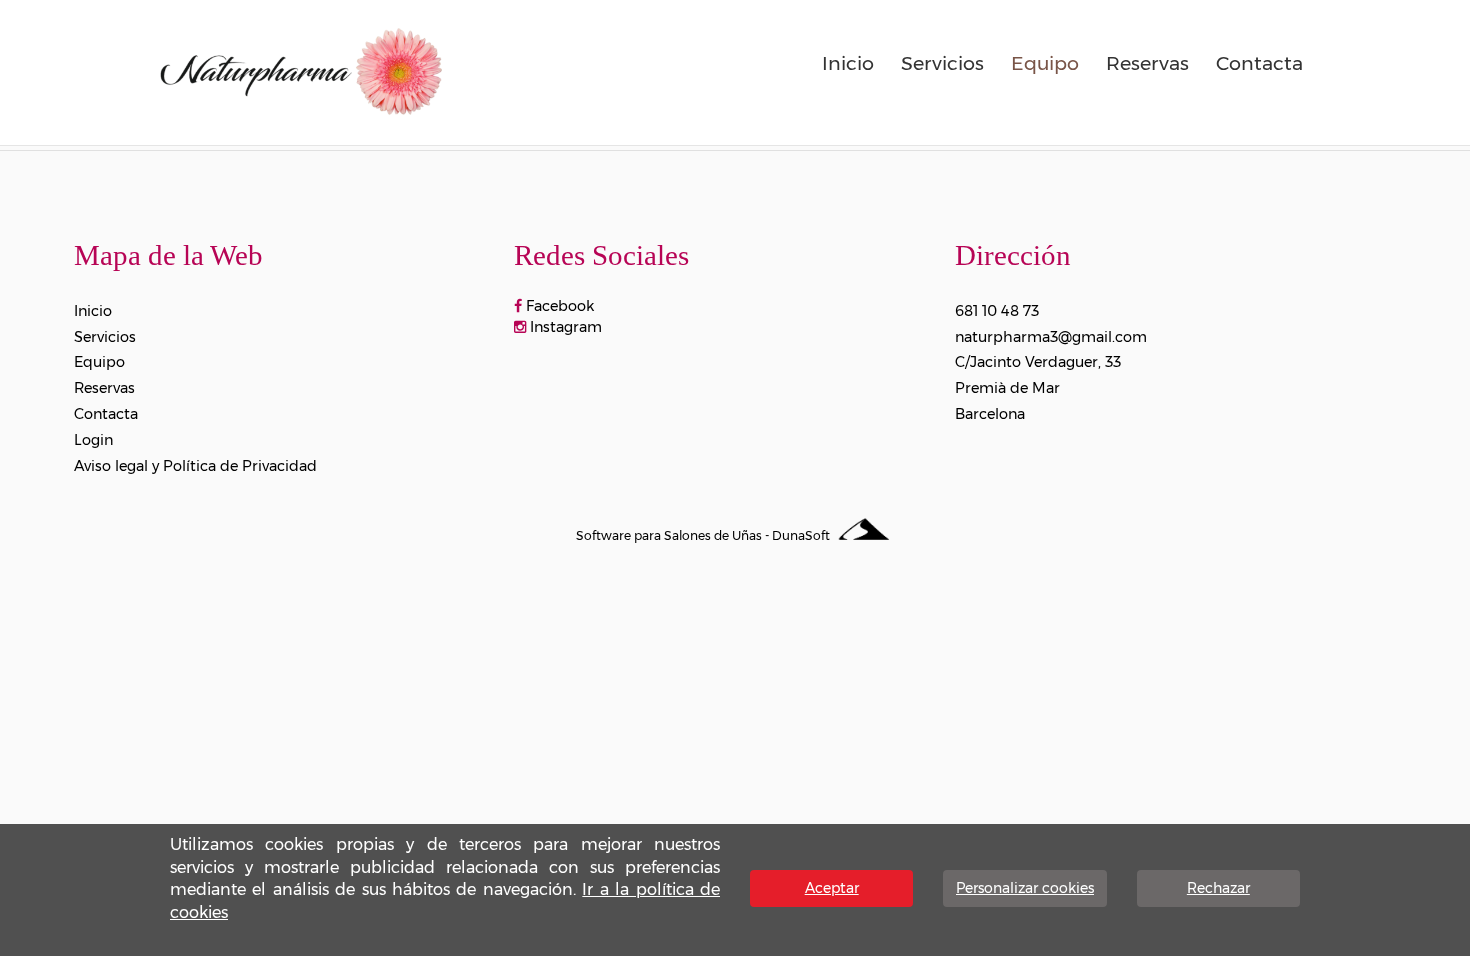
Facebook (558, 306)
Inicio (848, 63)
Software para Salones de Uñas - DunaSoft (704, 535)
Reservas (1147, 63)
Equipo (1045, 63)
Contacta (1259, 63)
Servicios (942, 63)
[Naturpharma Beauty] (300, 69)
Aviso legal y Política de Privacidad (195, 466)
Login (93, 440)
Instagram (564, 327)
